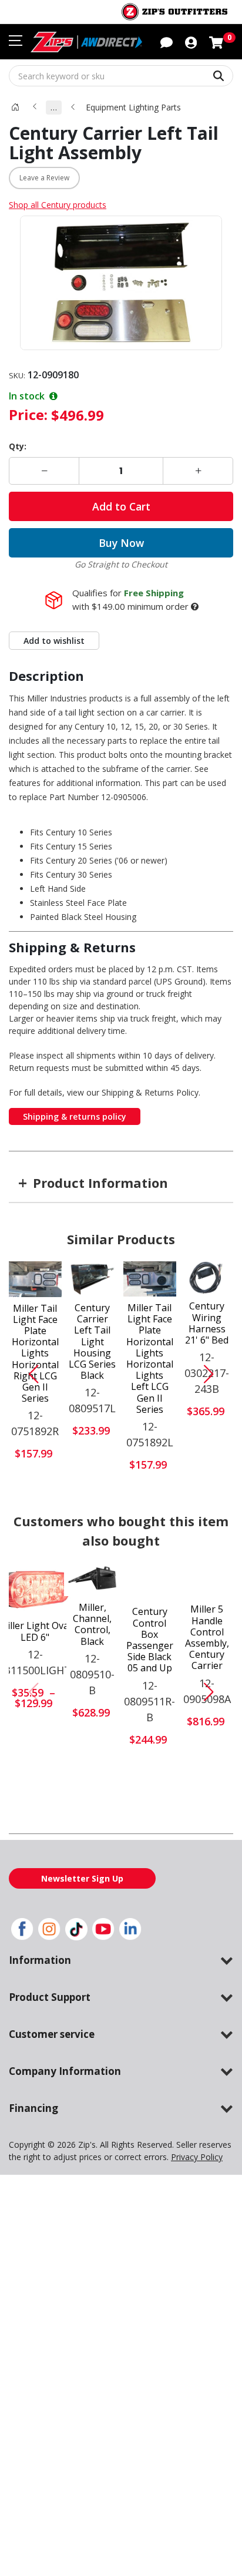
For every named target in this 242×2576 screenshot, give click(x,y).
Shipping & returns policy (75, 1116)
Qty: (18, 446)
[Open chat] (167, 42)
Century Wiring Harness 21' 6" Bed (207, 1323)
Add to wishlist (54, 641)
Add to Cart (121, 506)
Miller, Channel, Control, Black (92, 1625)
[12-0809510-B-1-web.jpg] (92, 1579)
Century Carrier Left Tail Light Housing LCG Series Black (92, 1342)
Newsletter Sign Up (82, 1878)
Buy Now (121, 543)
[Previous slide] (29, 1374)
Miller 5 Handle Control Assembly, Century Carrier (207, 1638)
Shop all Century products (58, 205)
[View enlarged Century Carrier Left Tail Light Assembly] (121, 283)
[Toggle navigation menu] (16, 41)
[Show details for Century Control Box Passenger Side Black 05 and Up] (149, 1582)
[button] (191, 42)
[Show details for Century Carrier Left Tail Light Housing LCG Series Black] (92, 1279)
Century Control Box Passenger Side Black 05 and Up (150, 1640)
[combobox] (121, 76)
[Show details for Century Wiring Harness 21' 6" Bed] (207, 1278)
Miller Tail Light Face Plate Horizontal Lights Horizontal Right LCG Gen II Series (35, 1354)
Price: (28, 414)
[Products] (15, 107)
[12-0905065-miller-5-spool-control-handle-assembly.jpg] (207, 1581)
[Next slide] (213, 1374)
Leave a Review (44, 178)
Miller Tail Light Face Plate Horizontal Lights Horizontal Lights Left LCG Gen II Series (150, 1359)
